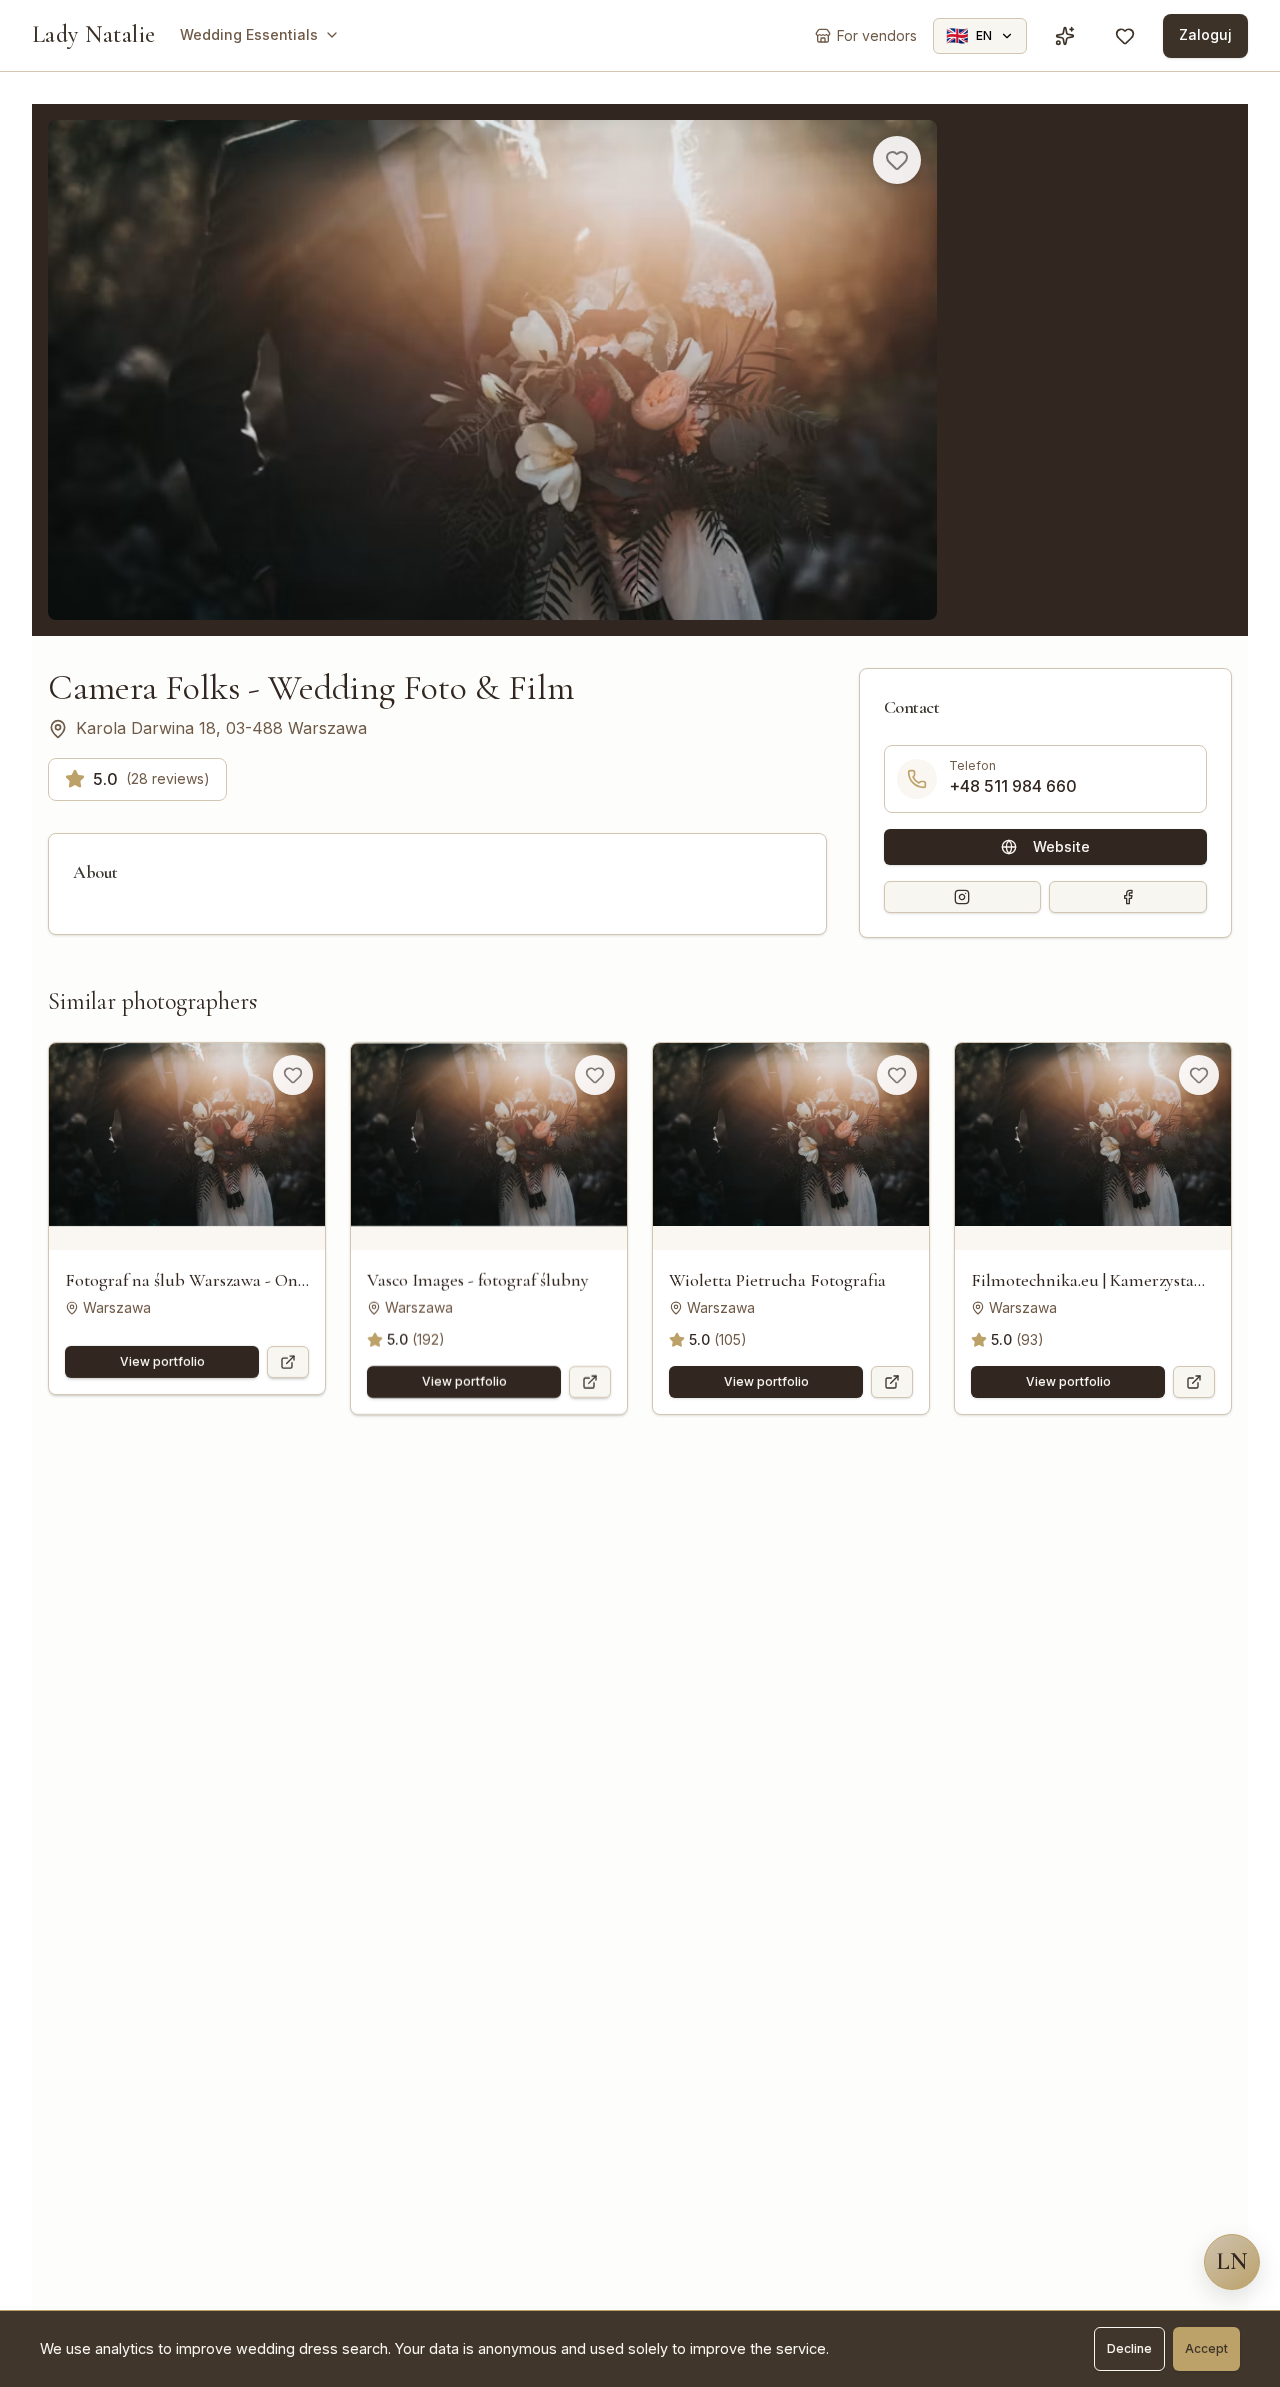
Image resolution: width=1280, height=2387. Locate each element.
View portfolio (162, 1361)
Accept (1206, 2348)
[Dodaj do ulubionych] (897, 160)
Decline (1129, 2348)
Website (1061, 846)
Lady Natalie (94, 34)
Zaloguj (1205, 34)
